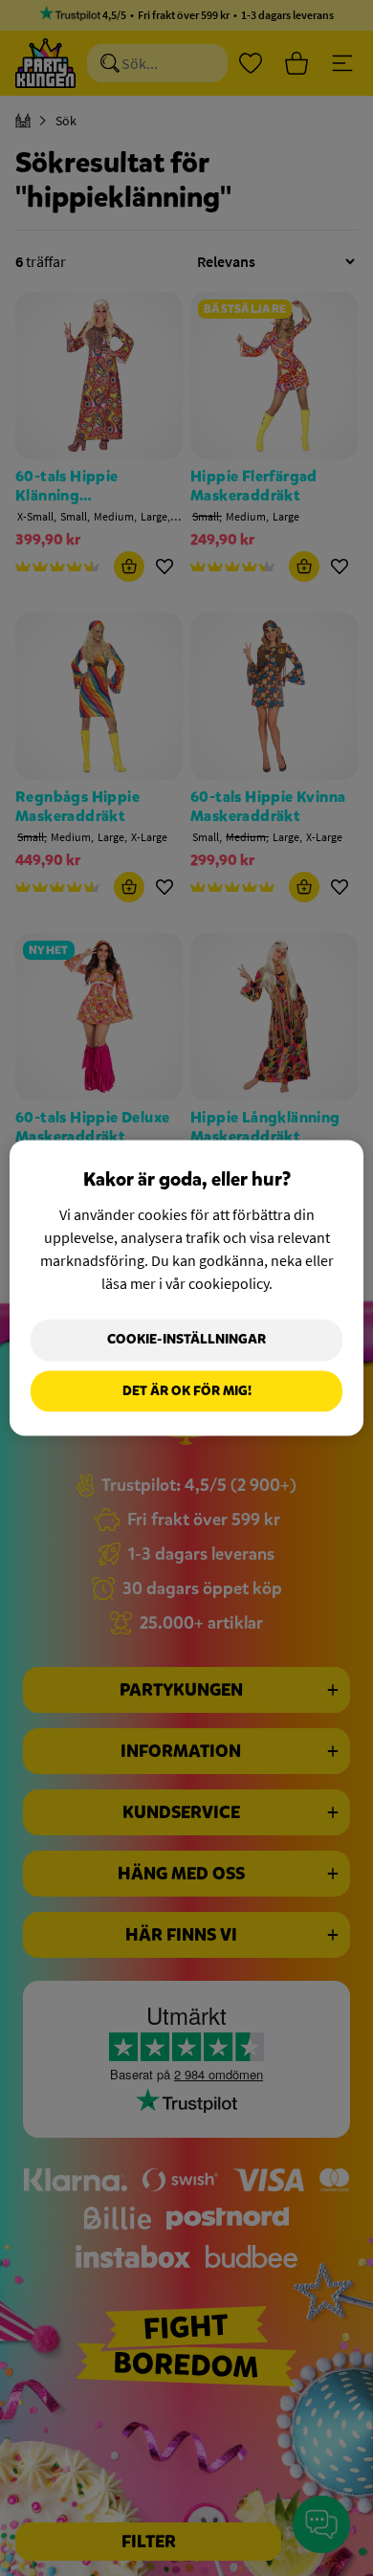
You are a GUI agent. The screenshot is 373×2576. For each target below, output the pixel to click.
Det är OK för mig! (187, 1391)
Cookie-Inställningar (186, 1339)
